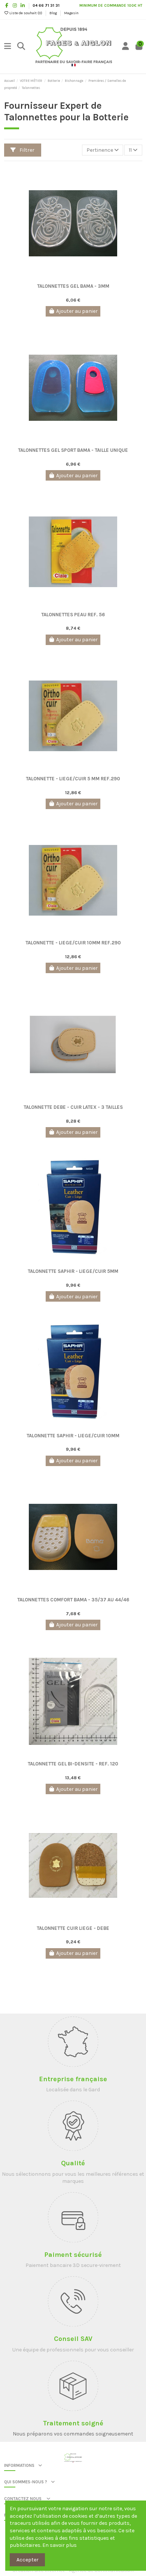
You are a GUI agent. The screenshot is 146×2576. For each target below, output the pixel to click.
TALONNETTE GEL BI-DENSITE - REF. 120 (73, 1764)
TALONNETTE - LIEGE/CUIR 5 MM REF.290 (73, 779)
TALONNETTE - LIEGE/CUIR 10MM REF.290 (73, 943)
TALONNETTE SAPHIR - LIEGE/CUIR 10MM (73, 1436)
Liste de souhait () (26, 13)
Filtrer (26, 150)
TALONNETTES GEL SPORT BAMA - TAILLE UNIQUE (73, 450)
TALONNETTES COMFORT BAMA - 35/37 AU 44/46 (73, 1600)
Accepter (28, 2560)
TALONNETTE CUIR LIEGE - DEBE (73, 1928)
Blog (54, 13)
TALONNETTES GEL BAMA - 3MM (73, 286)
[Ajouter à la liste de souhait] (67, 278)
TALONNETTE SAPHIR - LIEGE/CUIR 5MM (73, 1271)
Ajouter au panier (77, 311)
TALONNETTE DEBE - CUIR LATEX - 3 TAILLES (73, 1107)
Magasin (71, 13)
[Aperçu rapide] (78, 278)
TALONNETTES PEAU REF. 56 (73, 615)
